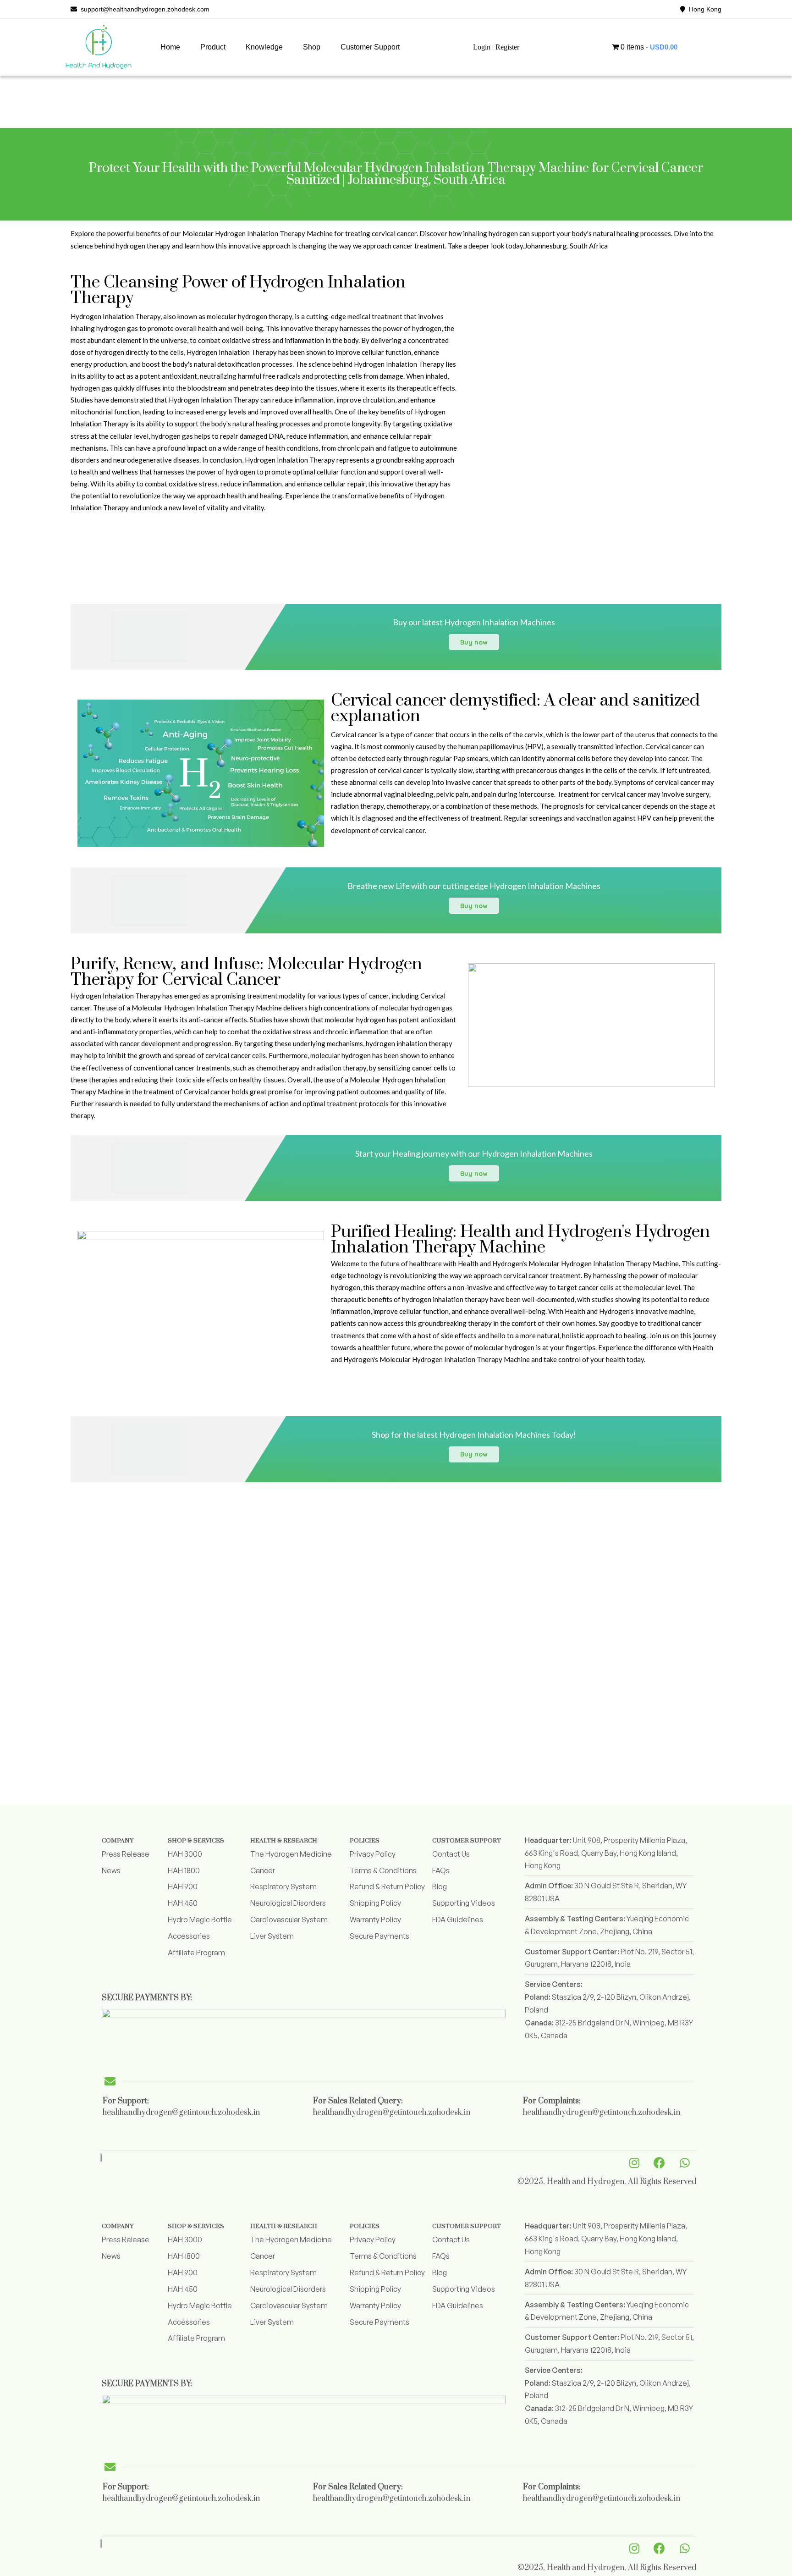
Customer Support (370, 47)
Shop (312, 47)
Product (213, 47)
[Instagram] (634, 2162)
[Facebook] (660, 2162)
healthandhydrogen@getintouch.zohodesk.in (181, 2113)
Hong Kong (703, 9)
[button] (213, 47)
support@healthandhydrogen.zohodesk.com (143, 9)
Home (170, 47)
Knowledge (264, 47)
